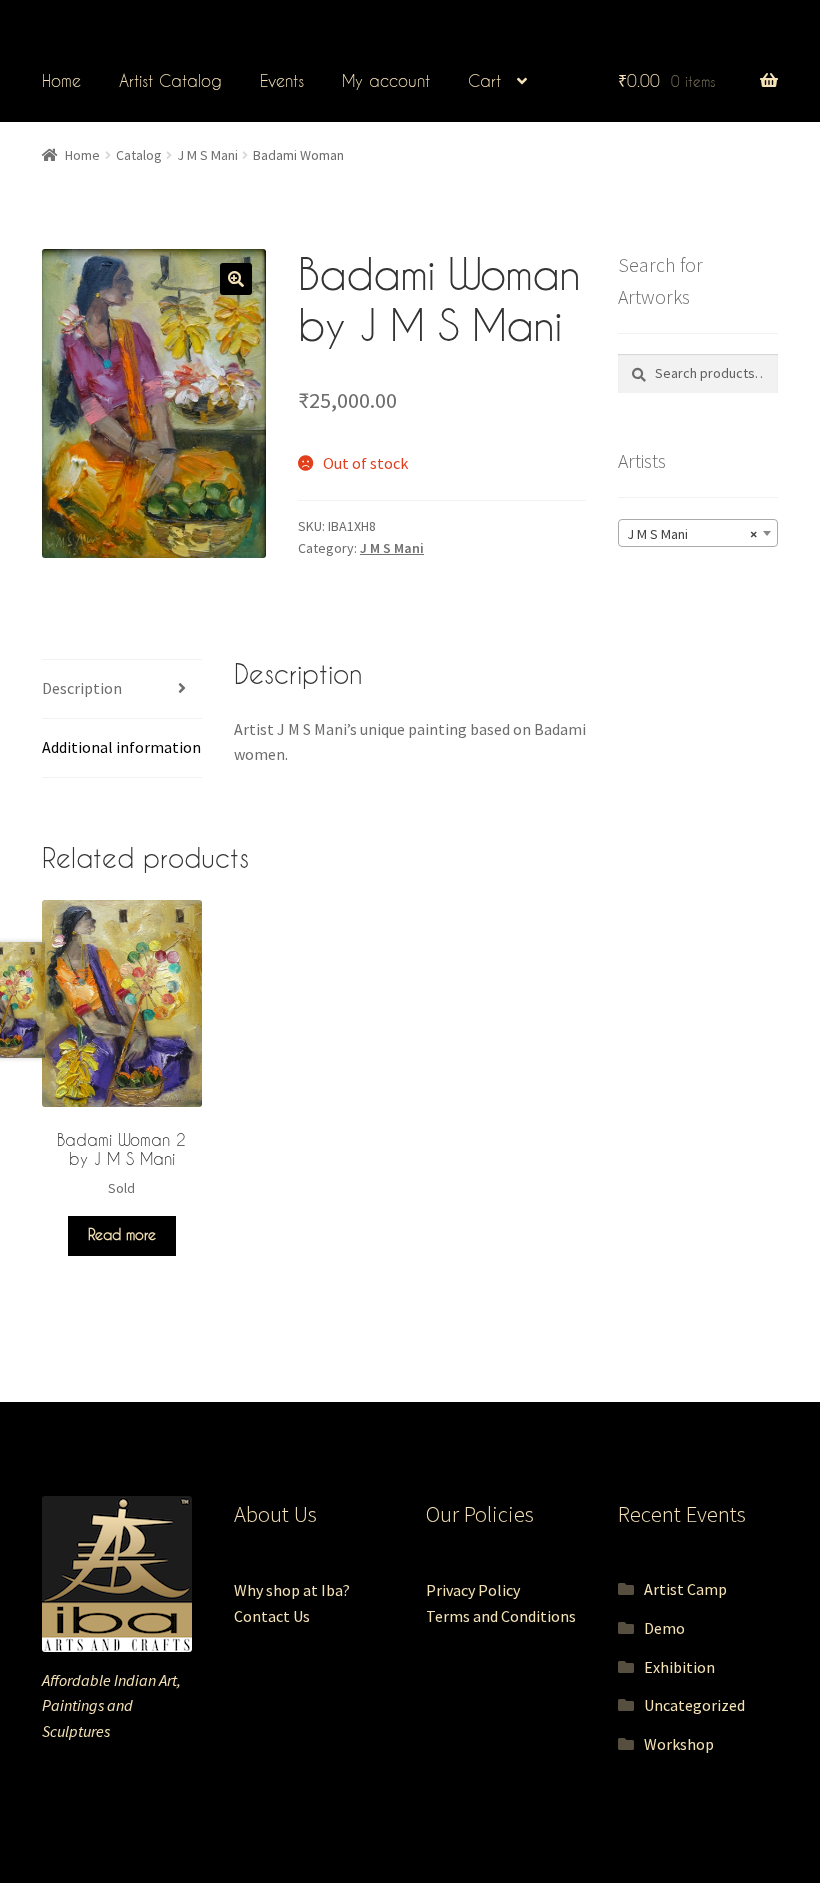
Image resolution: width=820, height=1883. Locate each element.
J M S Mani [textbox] (692, 534)
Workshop (679, 1744)
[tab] (122, 689)
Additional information (121, 747)
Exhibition (679, 1667)
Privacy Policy (473, 1590)
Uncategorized (694, 1705)
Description (82, 688)
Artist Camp (685, 1589)
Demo (664, 1628)
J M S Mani (207, 155)
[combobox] (698, 533)
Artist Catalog (170, 80)
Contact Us (272, 1616)
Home (61, 80)
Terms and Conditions (501, 1616)
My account (386, 80)
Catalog (139, 155)
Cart (484, 80)
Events (282, 80)
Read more (122, 1234)
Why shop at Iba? (292, 1590)
